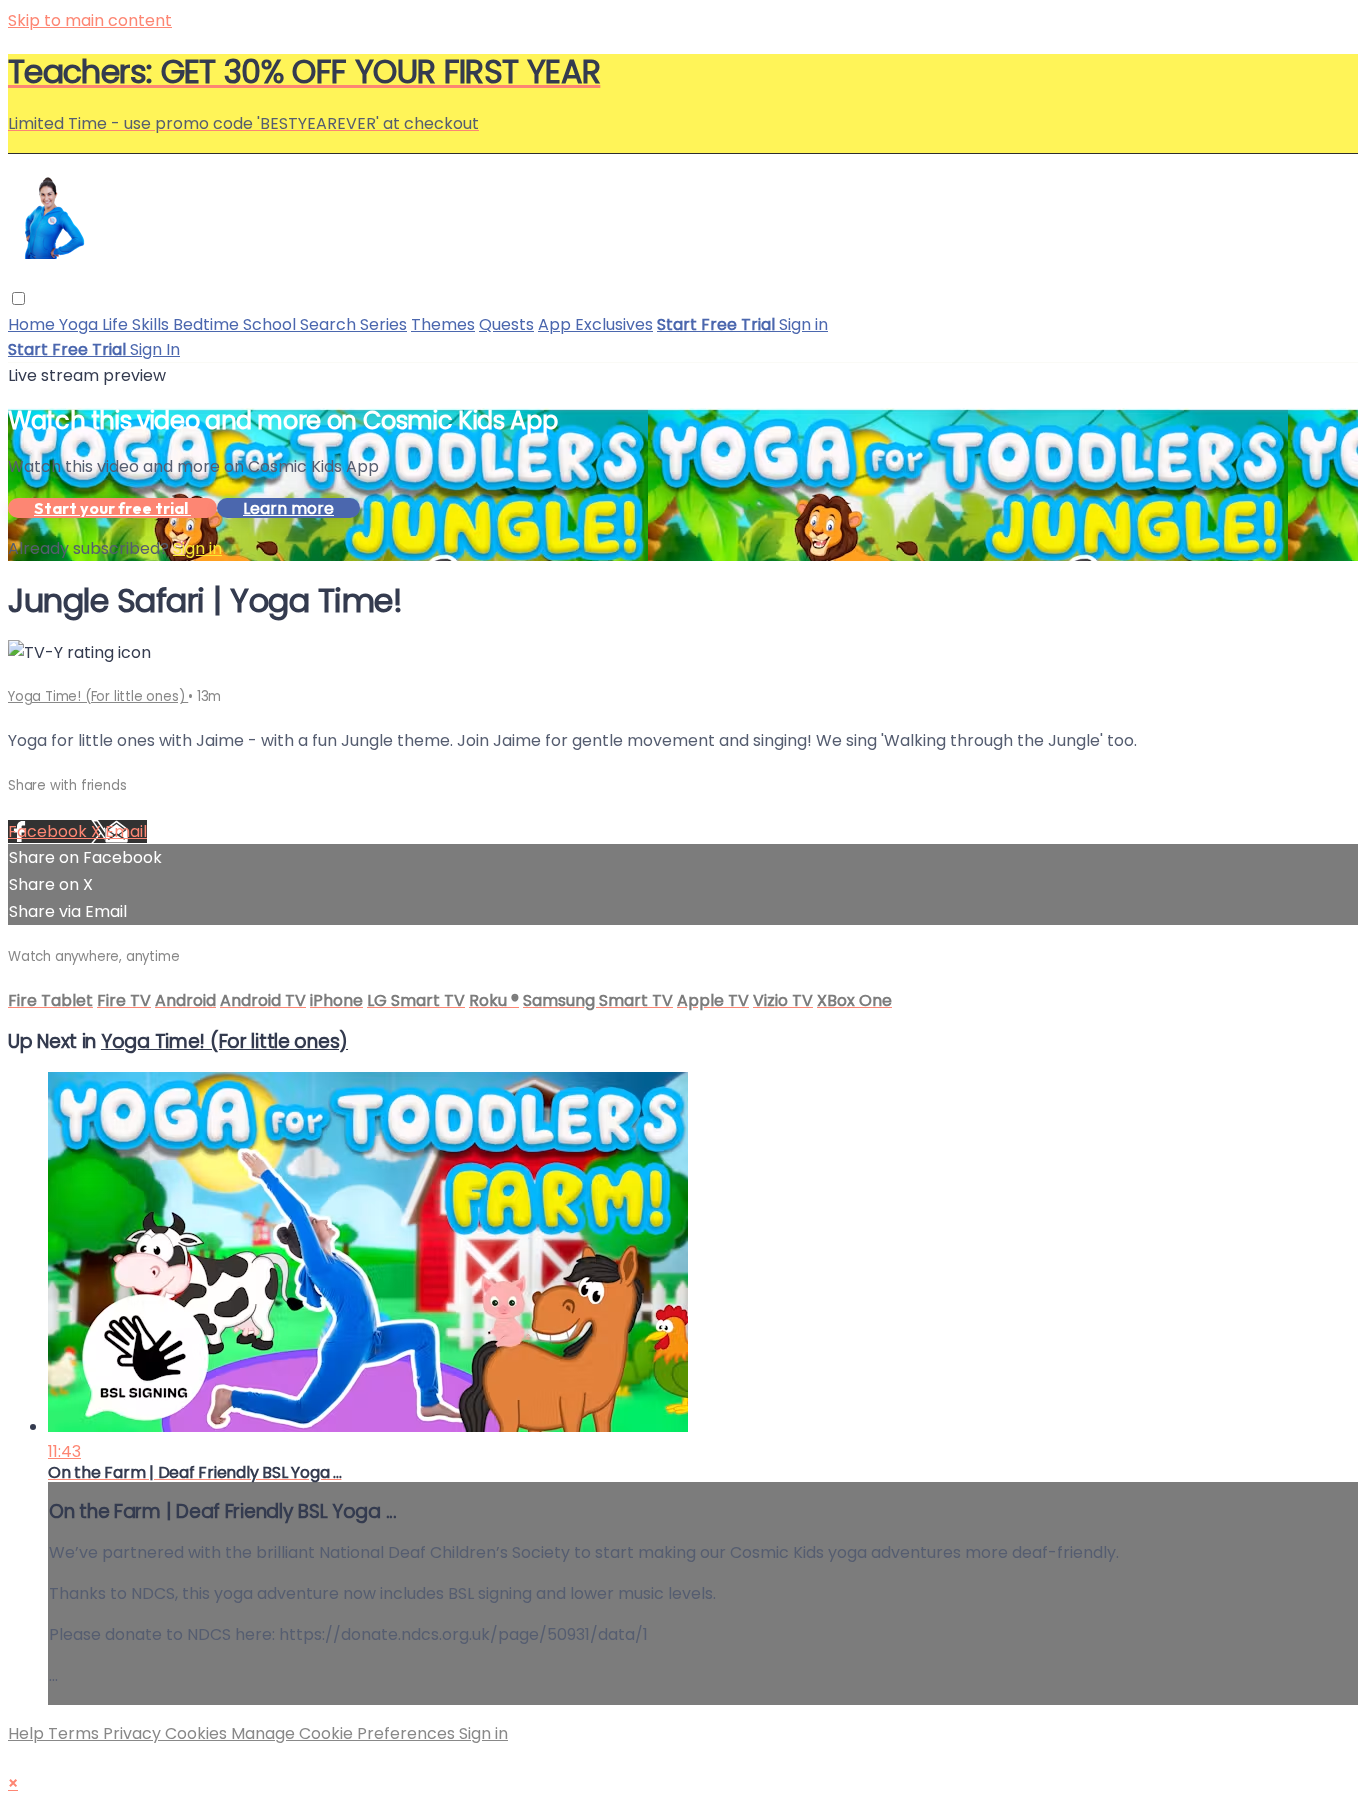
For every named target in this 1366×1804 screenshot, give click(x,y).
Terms (75, 1733)
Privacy (134, 1733)
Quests (506, 324)
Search (330, 324)
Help (28, 1733)
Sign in (803, 324)
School (271, 324)
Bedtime (208, 324)
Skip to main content (90, 20)
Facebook (49, 831)
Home (33, 324)
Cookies (198, 1733)
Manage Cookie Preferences (345, 1733)
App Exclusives (595, 324)
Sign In (155, 349)
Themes (443, 324)
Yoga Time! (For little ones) (98, 696)
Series (383, 324)
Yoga (80, 324)
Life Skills (137, 324)
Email (126, 831)
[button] (18, 298)
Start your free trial (112, 508)
